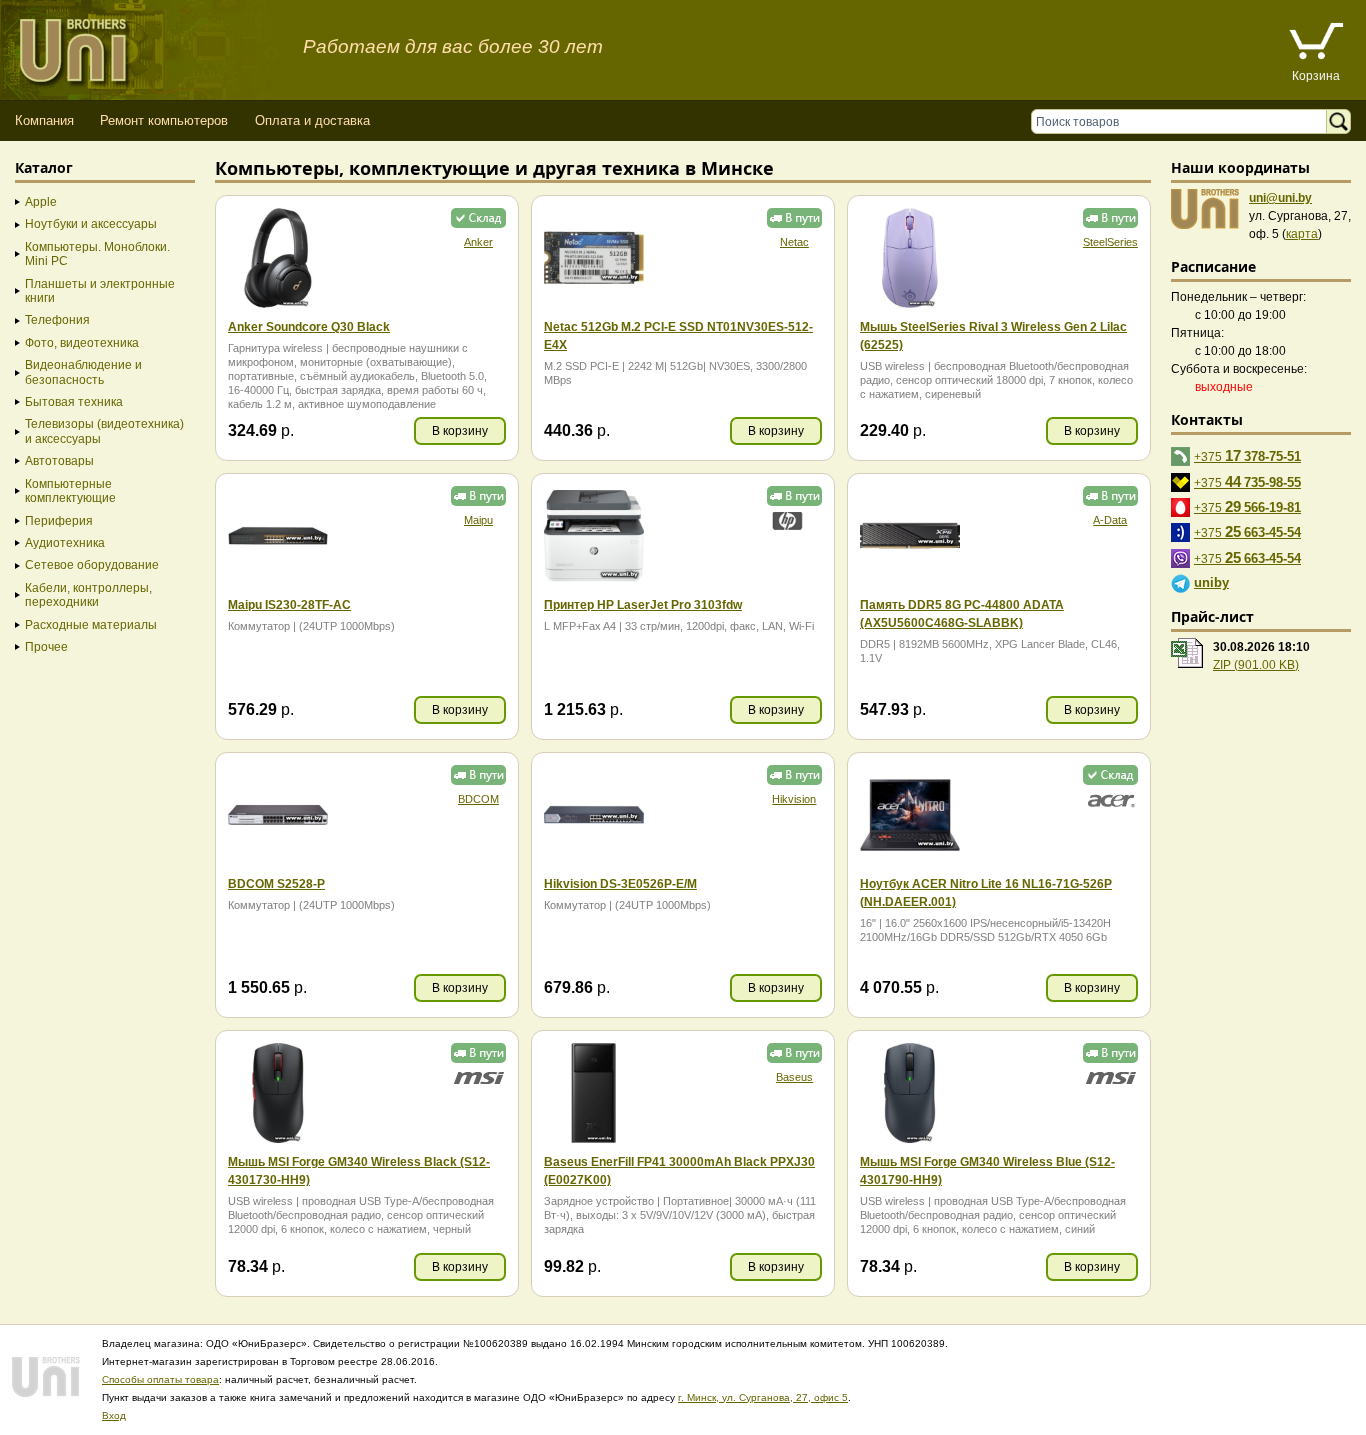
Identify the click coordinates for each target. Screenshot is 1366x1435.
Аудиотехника (65, 543)
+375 (1247, 455)
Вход (114, 1415)
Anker (478, 242)
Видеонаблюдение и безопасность (83, 372)
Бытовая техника (74, 402)
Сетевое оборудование (92, 565)
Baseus (794, 1077)
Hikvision (794, 799)
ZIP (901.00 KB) (1256, 665)
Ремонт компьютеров (164, 120)
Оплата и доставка (312, 120)
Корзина (1316, 76)
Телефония (57, 320)
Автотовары (59, 461)
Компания (44, 120)
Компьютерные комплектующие (70, 491)
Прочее (46, 647)
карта (1302, 234)
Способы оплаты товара (160, 1379)
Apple (41, 202)
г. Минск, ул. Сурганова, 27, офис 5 (763, 1397)
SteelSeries (1110, 242)
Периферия (59, 521)
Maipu (478, 520)
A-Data (1110, 520)
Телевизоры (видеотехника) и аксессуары (104, 431)
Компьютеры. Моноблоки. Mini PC (97, 254)
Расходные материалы (91, 625)
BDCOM (478, 799)
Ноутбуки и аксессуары (91, 224)
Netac (794, 242)
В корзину (460, 431)
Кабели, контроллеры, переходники (88, 595)
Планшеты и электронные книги (100, 291)
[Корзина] (1316, 43)
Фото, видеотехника (82, 343)
